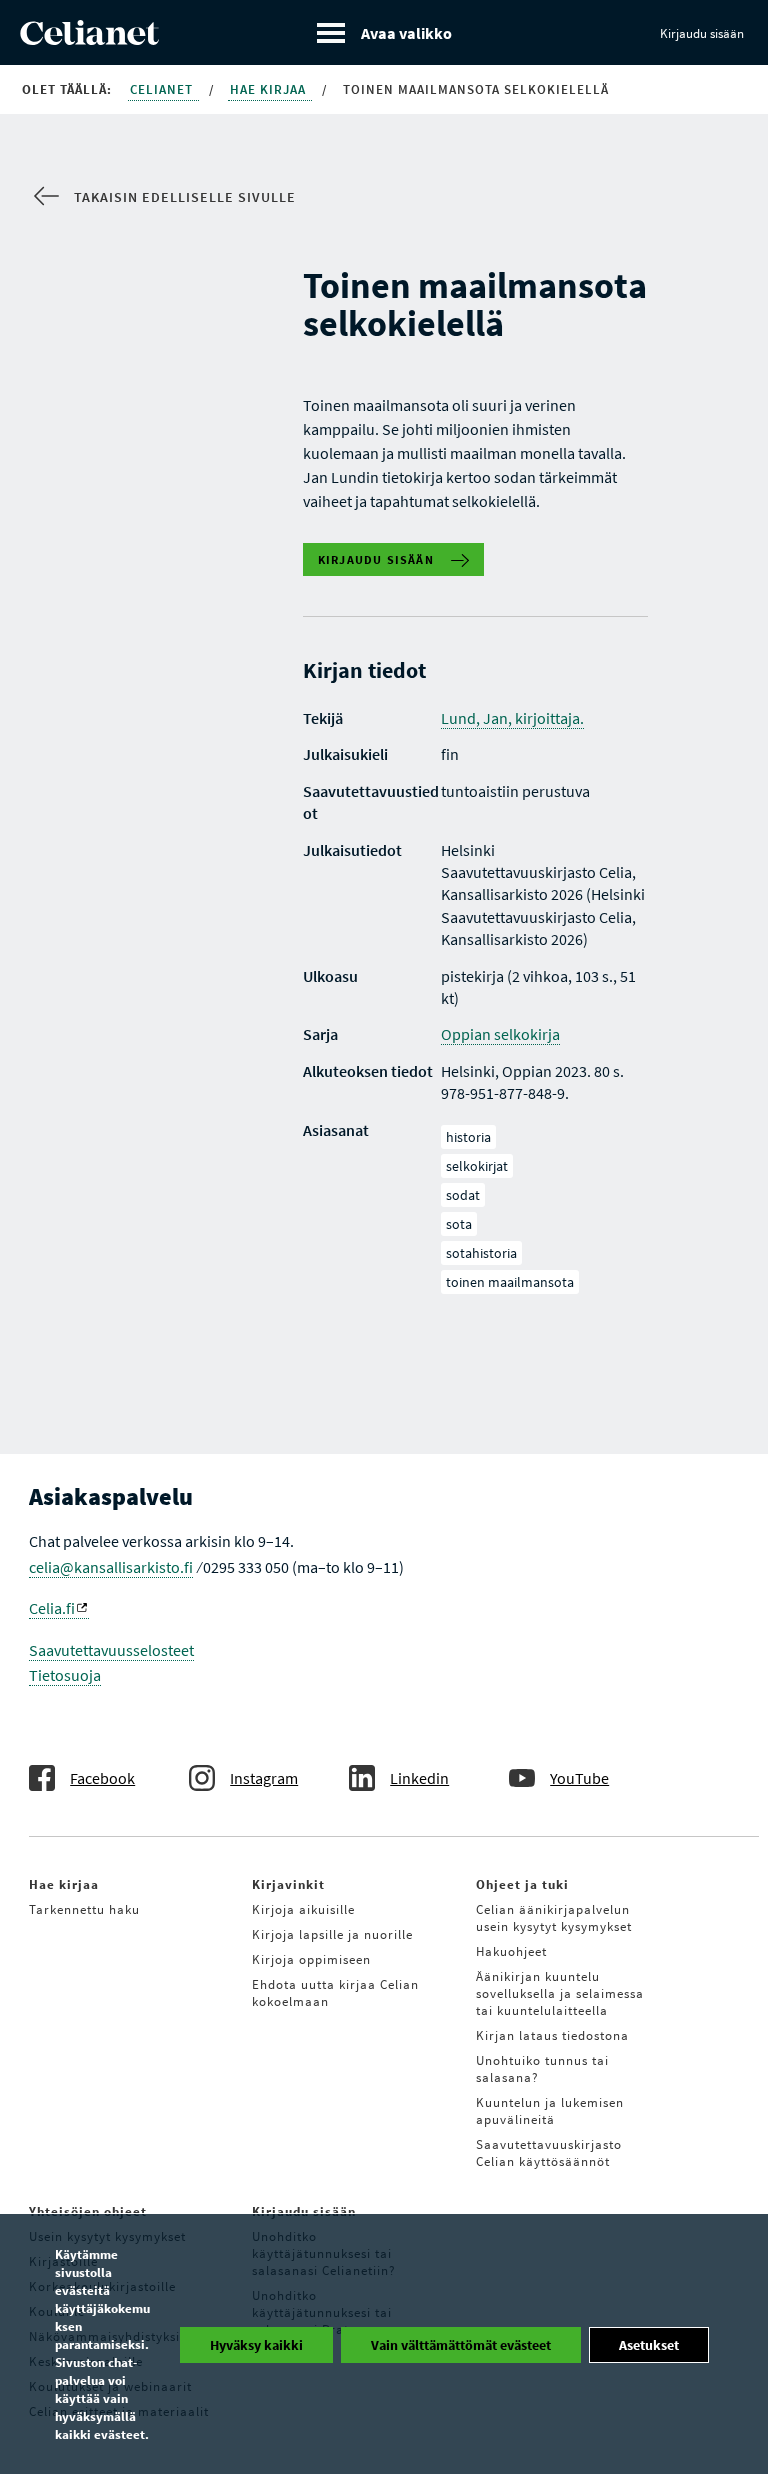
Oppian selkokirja (500, 1034)
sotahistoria (481, 1253)
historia (468, 1137)
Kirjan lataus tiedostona (552, 2035)
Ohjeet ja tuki (522, 1884)
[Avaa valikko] (384, 32)
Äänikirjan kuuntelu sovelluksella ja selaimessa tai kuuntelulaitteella (560, 1993)
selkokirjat (477, 1166)
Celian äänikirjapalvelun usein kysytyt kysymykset (554, 1918)
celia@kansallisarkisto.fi (111, 1567)
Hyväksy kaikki (256, 2345)
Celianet (163, 89)
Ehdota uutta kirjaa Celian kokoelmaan (335, 1993)
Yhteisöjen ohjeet (88, 2211)
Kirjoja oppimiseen (311, 1959)
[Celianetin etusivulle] (89, 39)
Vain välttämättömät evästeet (461, 2345)
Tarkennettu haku (84, 1909)
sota (459, 1224)
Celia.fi (52, 1608)
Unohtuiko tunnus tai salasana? (542, 2069)
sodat (463, 1195)
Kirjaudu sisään (702, 33)
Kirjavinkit (288, 1884)
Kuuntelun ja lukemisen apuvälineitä (550, 2111)
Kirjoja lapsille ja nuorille (332, 1934)
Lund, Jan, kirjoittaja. (512, 718)
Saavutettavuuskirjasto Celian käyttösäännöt (549, 2153)
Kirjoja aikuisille (303, 1909)
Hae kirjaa (270, 89)
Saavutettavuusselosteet (111, 1650)
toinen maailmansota (510, 1282)
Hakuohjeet (511, 1951)
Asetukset (649, 2345)
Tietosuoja (65, 1675)
